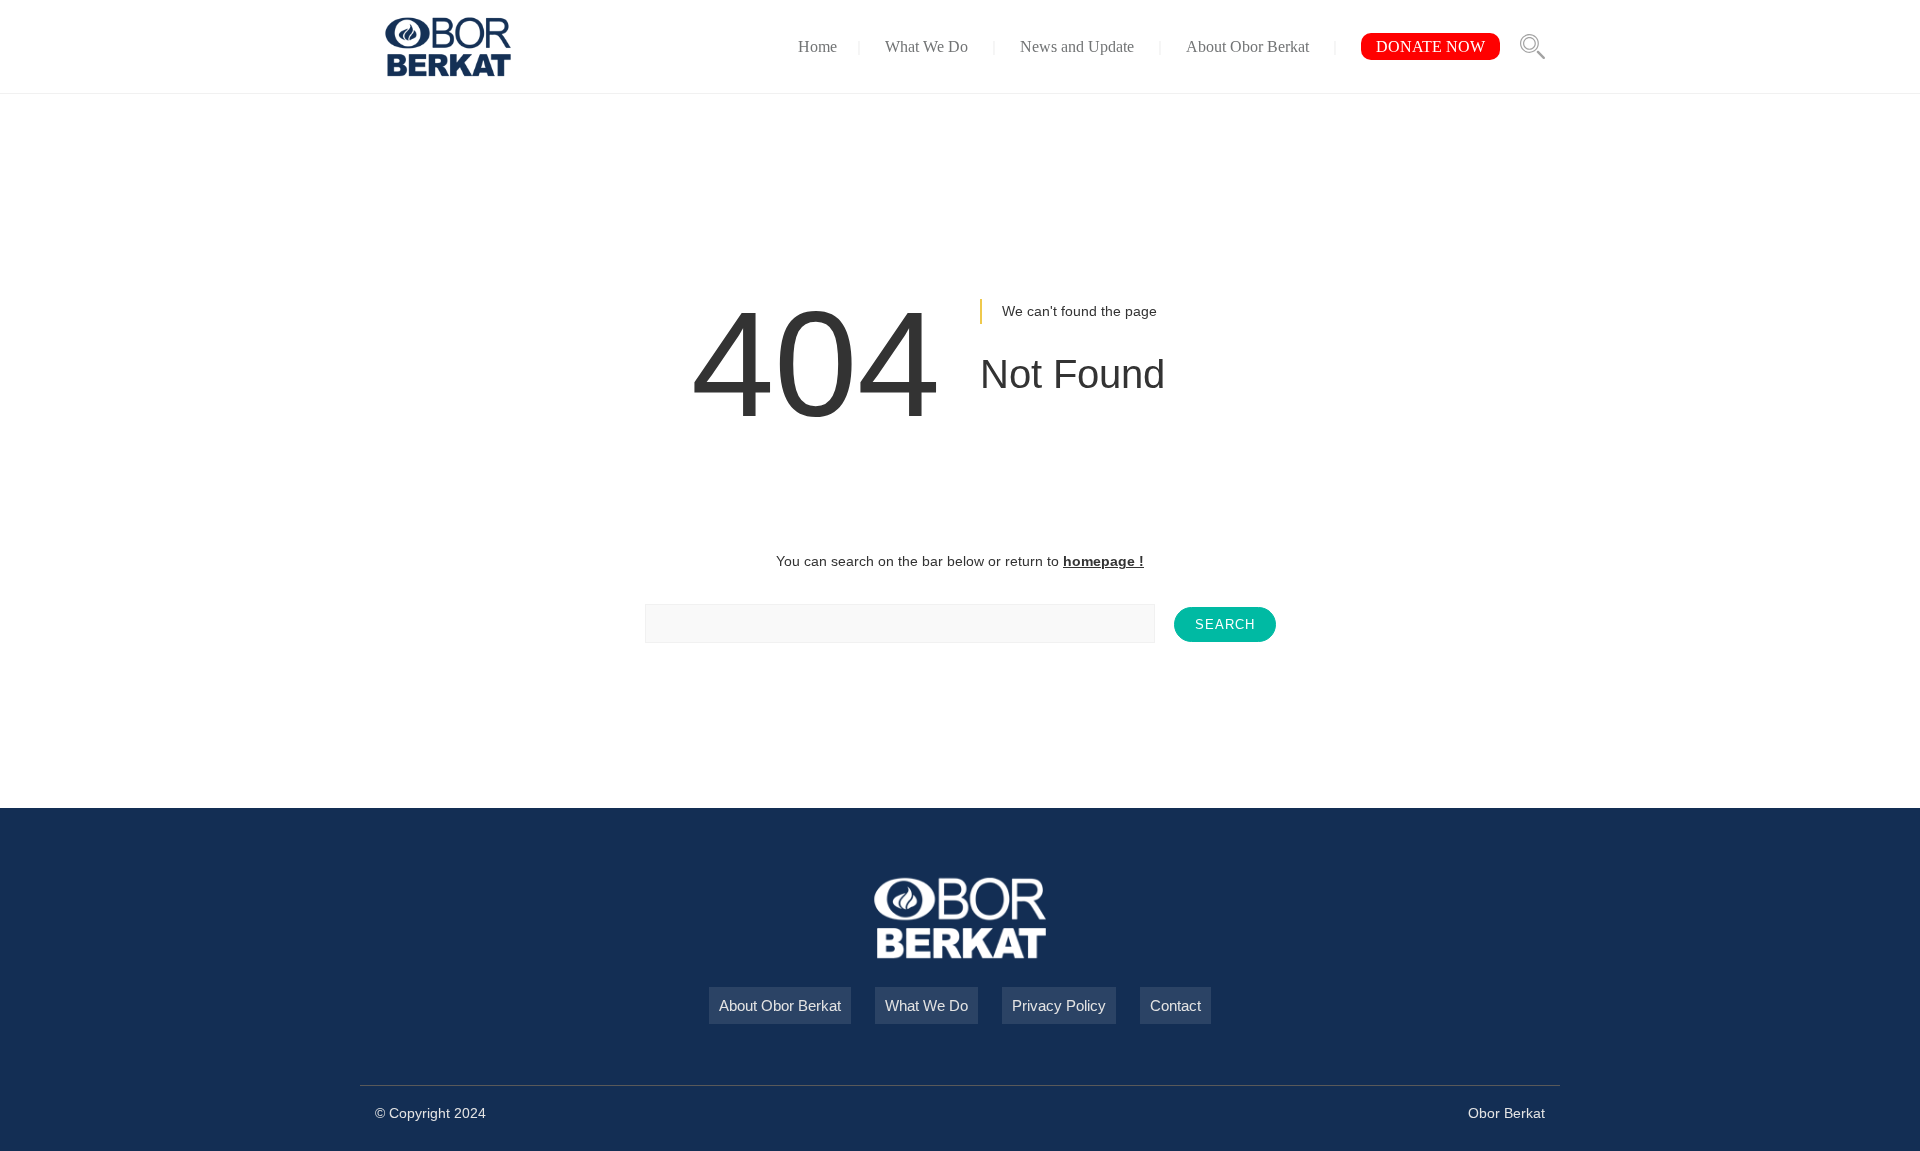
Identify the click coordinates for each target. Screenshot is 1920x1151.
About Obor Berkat (1247, 46)
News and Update (1077, 46)
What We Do (926, 46)
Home (817, 46)
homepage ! (1103, 561)
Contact (1175, 1005)
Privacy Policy (1059, 1005)
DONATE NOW (1430, 46)
